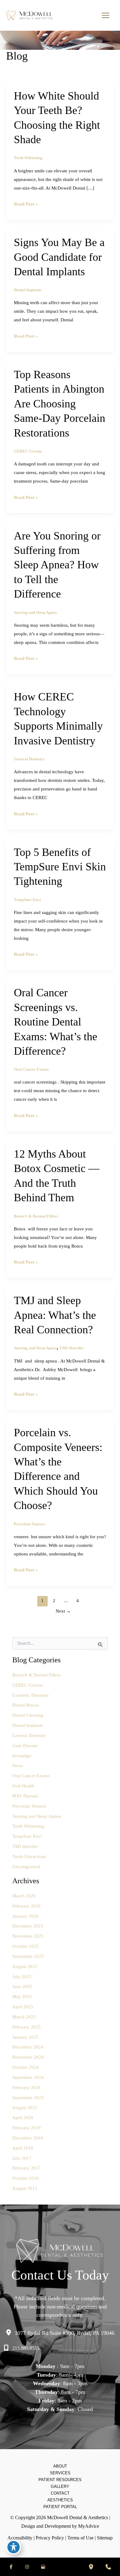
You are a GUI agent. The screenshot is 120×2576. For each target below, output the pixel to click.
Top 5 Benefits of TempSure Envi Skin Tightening (60, 867)
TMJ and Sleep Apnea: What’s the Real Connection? (55, 1315)
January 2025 (25, 2037)
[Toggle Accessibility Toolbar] (14, 2547)
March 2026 (24, 1896)
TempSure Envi (27, 900)
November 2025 (28, 1936)
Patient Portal (60, 2507)
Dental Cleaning (28, 1715)
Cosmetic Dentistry (31, 1695)
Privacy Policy (50, 2538)
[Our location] (91, 2567)
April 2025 (23, 2007)
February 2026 (26, 1906)
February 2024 (26, 2088)
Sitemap (105, 2538)
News (18, 1766)
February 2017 (26, 2168)
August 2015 (25, 2188)
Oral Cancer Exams (31, 1069)
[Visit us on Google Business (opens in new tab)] (43, 2567)
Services (60, 2473)
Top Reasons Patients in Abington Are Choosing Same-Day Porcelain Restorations (60, 404)
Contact (60, 2493)
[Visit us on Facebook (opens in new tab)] (11, 2567)
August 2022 (25, 2107)
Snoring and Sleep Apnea (35, 613)
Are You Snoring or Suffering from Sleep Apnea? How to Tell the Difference (57, 565)
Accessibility (20, 2538)
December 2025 (28, 1926)
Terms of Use (80, 2538)
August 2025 (25, 1966)
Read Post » (26, 205)
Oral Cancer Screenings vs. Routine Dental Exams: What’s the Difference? (56, 1022)
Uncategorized (26, 1867)
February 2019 (26, 2128)
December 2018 (28, 2138)
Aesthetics (60, 2500)
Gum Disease (25, 1746)
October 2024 (26, 2067)
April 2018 (23, 2148)
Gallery (60, 2486)
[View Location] (10, 2333)
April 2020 (23, 2118)
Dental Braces (26, 1705)
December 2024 (28, 2047)
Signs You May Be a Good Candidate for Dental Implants (59, 257)
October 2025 (26, 1946)
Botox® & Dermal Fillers (36, 1216)
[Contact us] (108, 2567)
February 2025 (26, 2027)
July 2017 (22, 2158)
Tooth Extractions (29, 1857)
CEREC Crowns (28, 451)
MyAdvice (89, 2526)
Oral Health (23, 1786)
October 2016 (26, 2178)
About (60, 2466)
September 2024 (28, 2077)
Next (63, 1611)
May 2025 (22, 1997)
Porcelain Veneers (30, 1524)
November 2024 (28, 2057)
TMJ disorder (72, 1348)
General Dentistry (29, 759)
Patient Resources (60, 2480)
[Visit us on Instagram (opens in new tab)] (27, 2567)
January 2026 (25, 1916)
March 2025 (24, 2017)
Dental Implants (28, 290)
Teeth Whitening (28, 158)
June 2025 (22, 1986)
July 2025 (22, 1977)
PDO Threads (25, 1796)
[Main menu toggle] (105, 16)
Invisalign (22, 1756)
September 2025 (28, 1956)
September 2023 (28, 2098)
